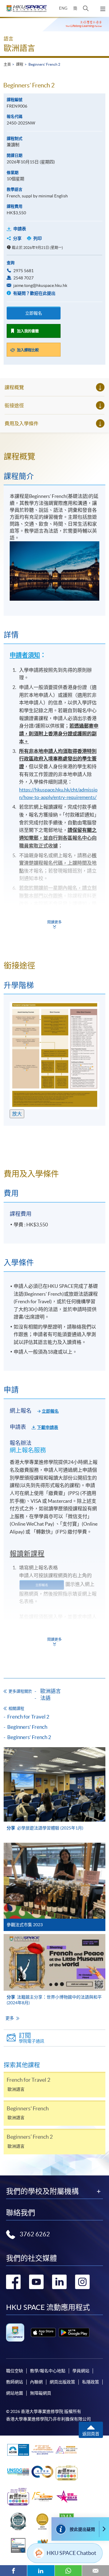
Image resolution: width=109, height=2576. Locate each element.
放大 (17, 1114)
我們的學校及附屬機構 (42, 2191)
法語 (45, 1698)
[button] (86, 8)
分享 (17, 238)
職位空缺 (15, 2371)
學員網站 (81, 2371)
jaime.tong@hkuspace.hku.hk (40, 285)
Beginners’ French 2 (29, 1737)
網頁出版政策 (62, 2382)
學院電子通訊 (31, 2038)
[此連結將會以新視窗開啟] (43, 2332)
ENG (63, 8)
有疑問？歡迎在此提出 (34, 293)
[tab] (54, 457)
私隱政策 (91, 2382)
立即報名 (34, 313)
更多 (10, 2018)
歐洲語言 (19, 48)
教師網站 (15, 2382)
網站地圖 (15, 2393)
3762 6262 (35, 2234)
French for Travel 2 (28, 1717)
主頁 (7, 64)
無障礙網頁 (41, 2393)
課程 (20, 64)
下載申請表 (48, 1427)
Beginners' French (27, 1727)
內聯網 (36, 2382)
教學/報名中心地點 (48, 2371)
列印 (38, 238)
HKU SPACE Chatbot (71, 2553)
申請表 (20, 229)
